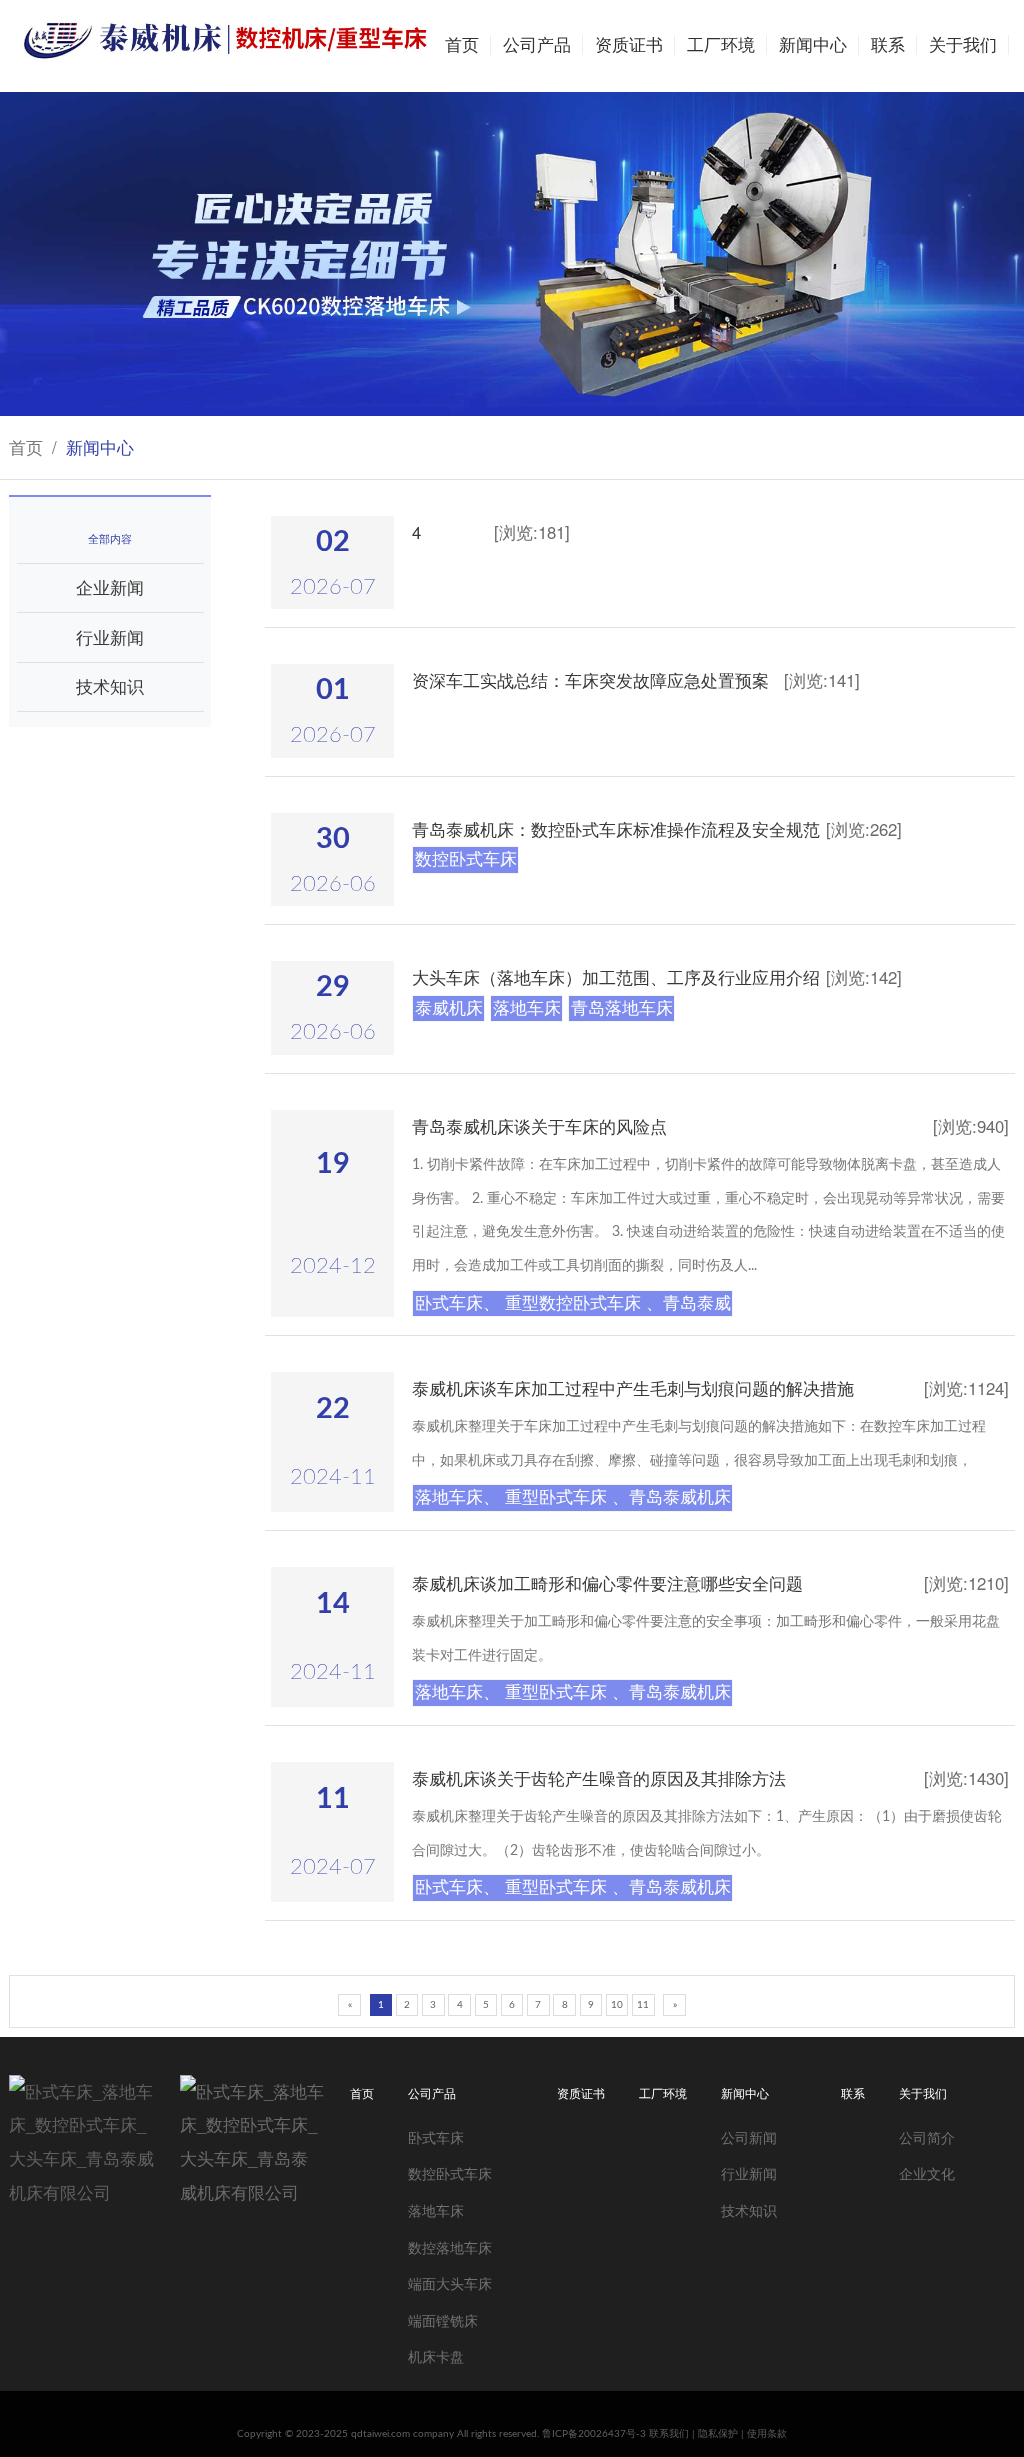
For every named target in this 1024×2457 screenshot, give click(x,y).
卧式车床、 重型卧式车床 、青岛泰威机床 (573, 1887)
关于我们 (963, 45)
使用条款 (767, 2434)
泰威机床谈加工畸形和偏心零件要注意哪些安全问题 (607, 1583)
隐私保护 (718, 2434)
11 (643, 2005)
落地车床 (527, 1008)
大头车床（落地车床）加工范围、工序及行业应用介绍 (616, 977)
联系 (888, 45)
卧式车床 (436, 2136)
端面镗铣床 (443, 2319)
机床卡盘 (436, 2355)
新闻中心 (813, 45)
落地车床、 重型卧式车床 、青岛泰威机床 (573, 1497)
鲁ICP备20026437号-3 (595, 2434)
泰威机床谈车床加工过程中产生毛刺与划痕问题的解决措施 (633, 1388)
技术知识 (110, 686)
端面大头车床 (450, 2282)
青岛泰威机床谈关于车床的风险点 (539, 1126)
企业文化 (927, 2172)
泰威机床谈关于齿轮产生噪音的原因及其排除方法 (599, 1778)
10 (617, 2005)
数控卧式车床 (466, 859)
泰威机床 (449, 1008)
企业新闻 (110, 587)
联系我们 (669, 2434)
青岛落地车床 (622, 1008)
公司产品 (537, 45)
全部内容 (110, 538)
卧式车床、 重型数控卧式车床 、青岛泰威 (573, 1303)
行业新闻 (110, 637)
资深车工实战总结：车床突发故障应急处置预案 (590, 680)
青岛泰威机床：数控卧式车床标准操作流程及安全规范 (616, 829)
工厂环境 (721, 45)
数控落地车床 (450, 2246)
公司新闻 (749, 2136)
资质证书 (629, 45)
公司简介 (927, 2136)
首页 (462, 45)
